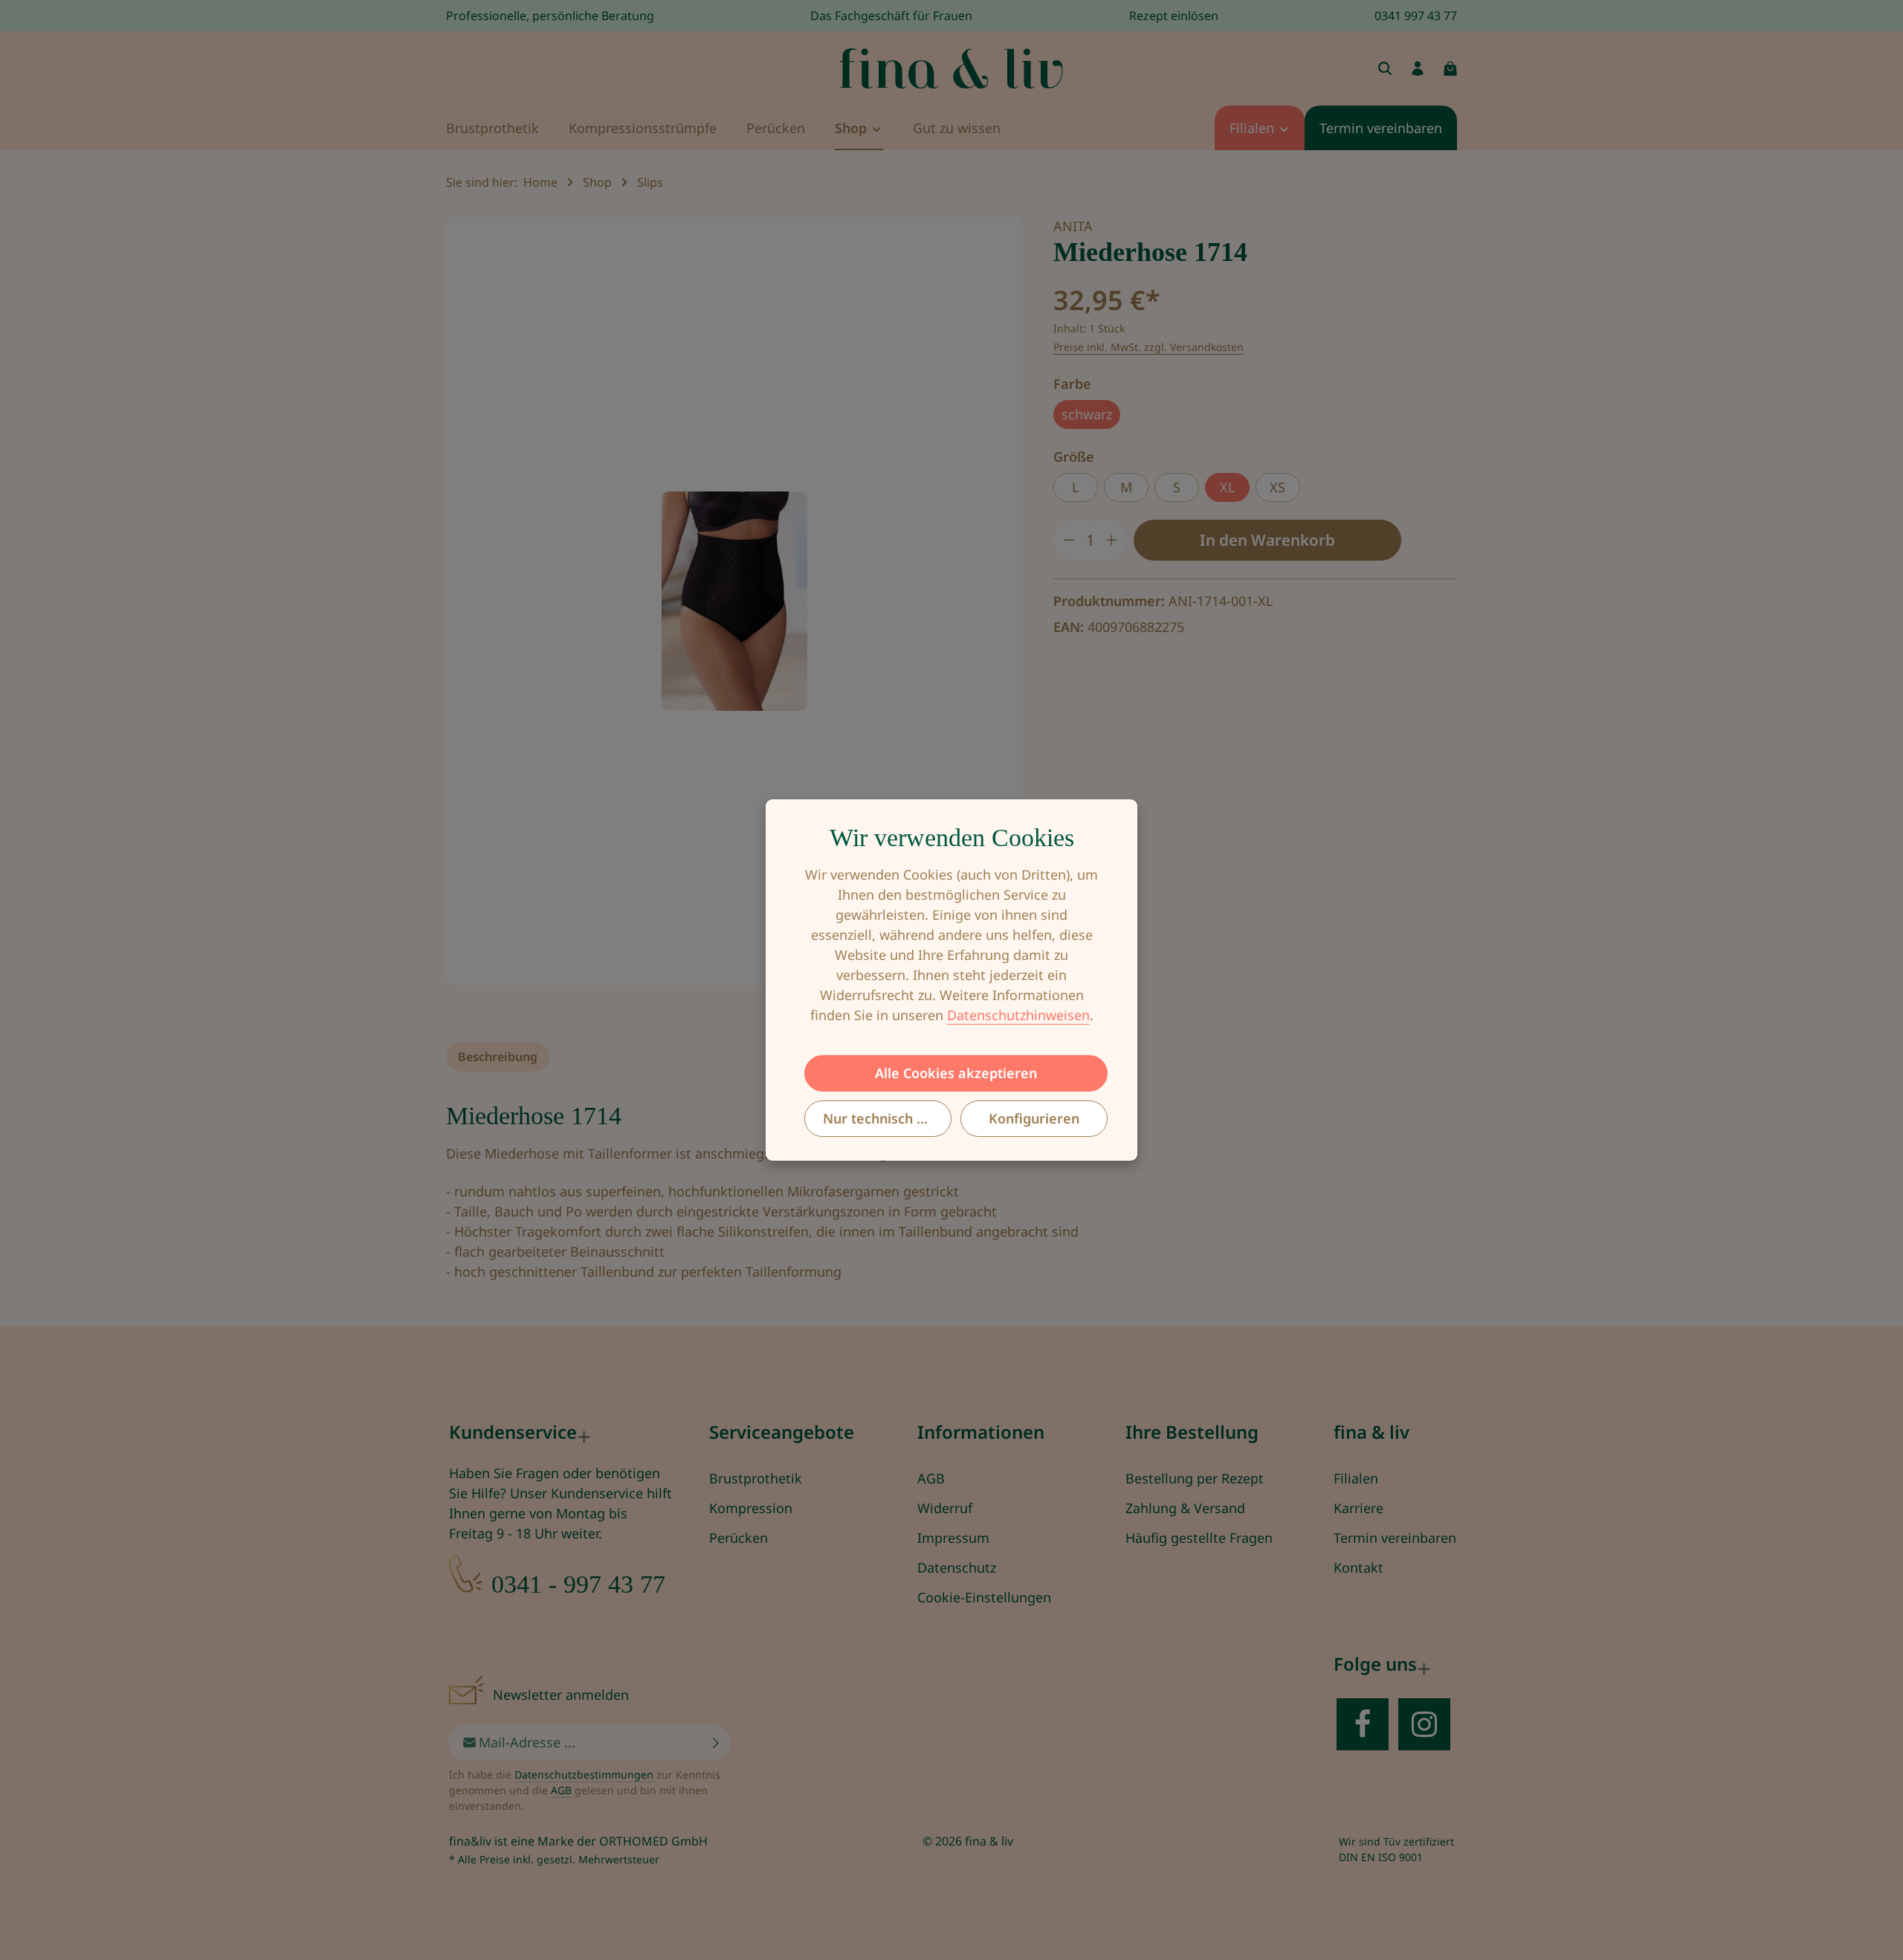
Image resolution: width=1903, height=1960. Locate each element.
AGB (931, 1478)
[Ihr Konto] (1418, 68)
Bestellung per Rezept (1195, 1478)
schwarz (1087, 414)
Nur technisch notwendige (887, 1118)
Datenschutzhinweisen (1018, 1015)
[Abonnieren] (716, 1743)
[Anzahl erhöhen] (1112, 540)
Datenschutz (957, 1567)
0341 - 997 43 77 (578, 1584)
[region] (735, 601)
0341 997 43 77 (1416, 16)
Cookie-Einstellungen (984, 1597)
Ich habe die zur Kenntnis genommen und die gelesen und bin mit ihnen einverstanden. (585, 1790)
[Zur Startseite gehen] (951, 68)
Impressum (953, 1538)
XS (1277, 487)
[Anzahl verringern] (1069, 540)
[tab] (498, 1057)
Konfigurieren (1034, 1118)
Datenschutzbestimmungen (584, 1774)
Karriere (1358, 1508)
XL (1227, 487)
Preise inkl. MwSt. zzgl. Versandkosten (1148, 347)
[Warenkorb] (1450, 68)
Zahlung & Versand (1185, 1508)
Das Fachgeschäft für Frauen (891, 16)
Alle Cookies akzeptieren (956, 1073)
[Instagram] (1424, 1724)
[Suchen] (1385, 68)
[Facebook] (1363, 1724)
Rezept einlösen (1174, 16)
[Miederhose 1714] (734, 601)
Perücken (739, 1538)
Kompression (751, 1508)
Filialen (1356, 1478)
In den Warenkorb (1267, 540)
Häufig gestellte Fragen (1199, 1538)
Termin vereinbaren (1395, 1538)
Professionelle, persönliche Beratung (550, 16)
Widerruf (945, 1508)
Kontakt (1358, 1567)
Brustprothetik (756, 1478)
